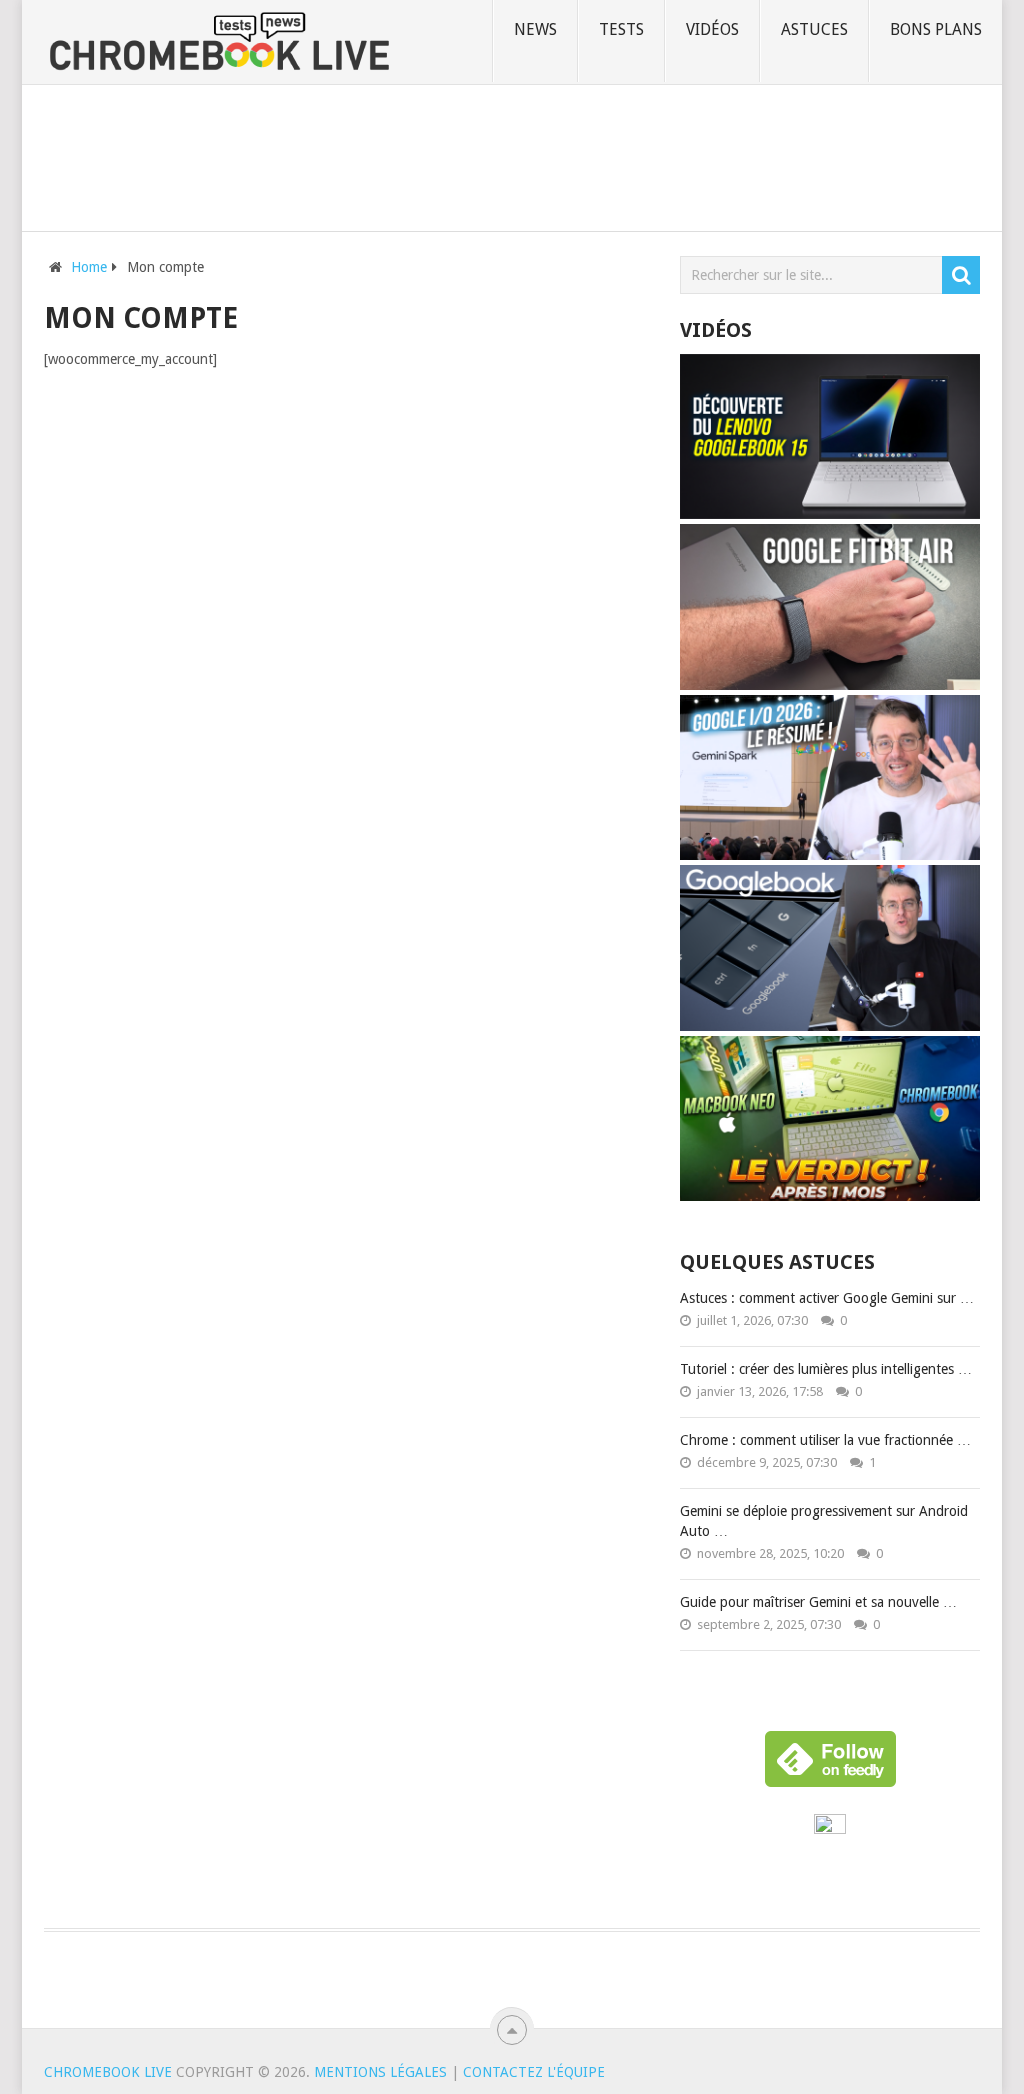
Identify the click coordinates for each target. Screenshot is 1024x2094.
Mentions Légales (380, 2072)
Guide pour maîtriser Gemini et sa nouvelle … (818, 1602)
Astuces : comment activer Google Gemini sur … (827, 1298)
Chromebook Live (108, 2072)
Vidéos (712, 29)
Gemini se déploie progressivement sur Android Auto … (824, 1521)
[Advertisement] (512, 154)
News (535, 29)
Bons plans (936, 29)
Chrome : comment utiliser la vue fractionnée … (825, 1440)
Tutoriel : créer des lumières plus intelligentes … (826, 1369)
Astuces (814, 29)
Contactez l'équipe (534, 2072)
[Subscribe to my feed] (830, 1829)
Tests (621, 29)
